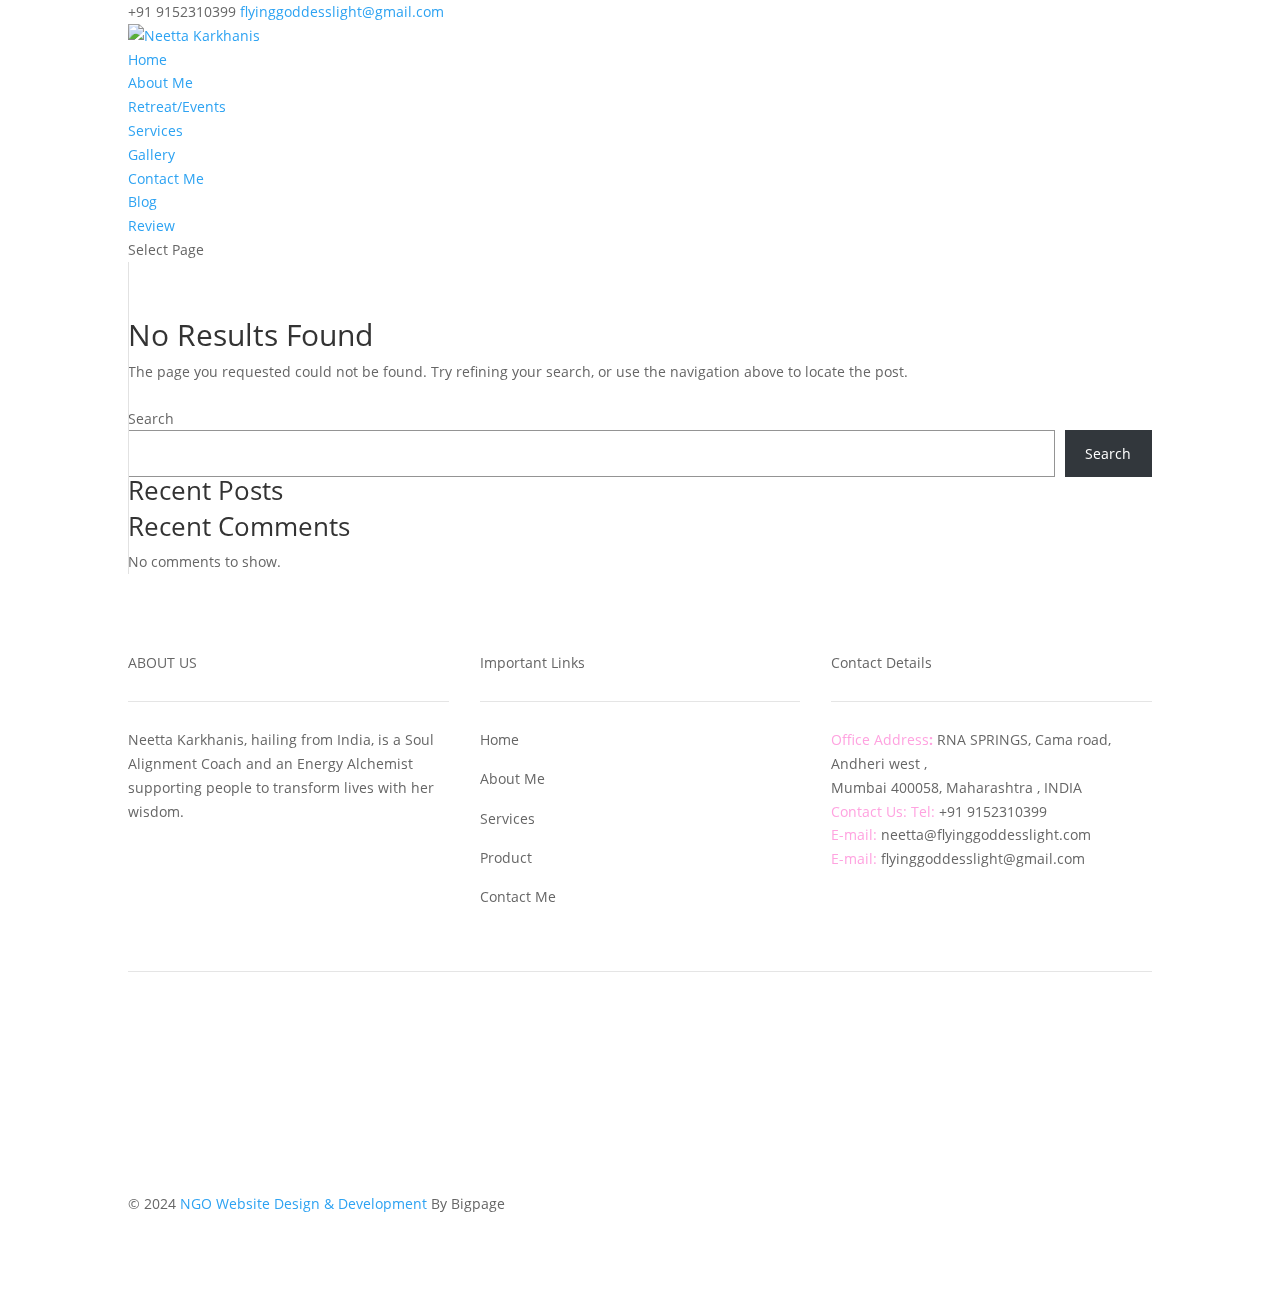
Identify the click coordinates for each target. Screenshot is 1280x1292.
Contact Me (166, 178)
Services (155, 130)
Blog (142, 201)
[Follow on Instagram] (660, 1014)
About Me (160, 82)
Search (151, 418)
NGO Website (227, 1203)
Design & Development (352, 1203)
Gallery (151, 154)
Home (147, 59)
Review (151, 225)
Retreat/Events (177, 106)
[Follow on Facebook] (620, 1014)
